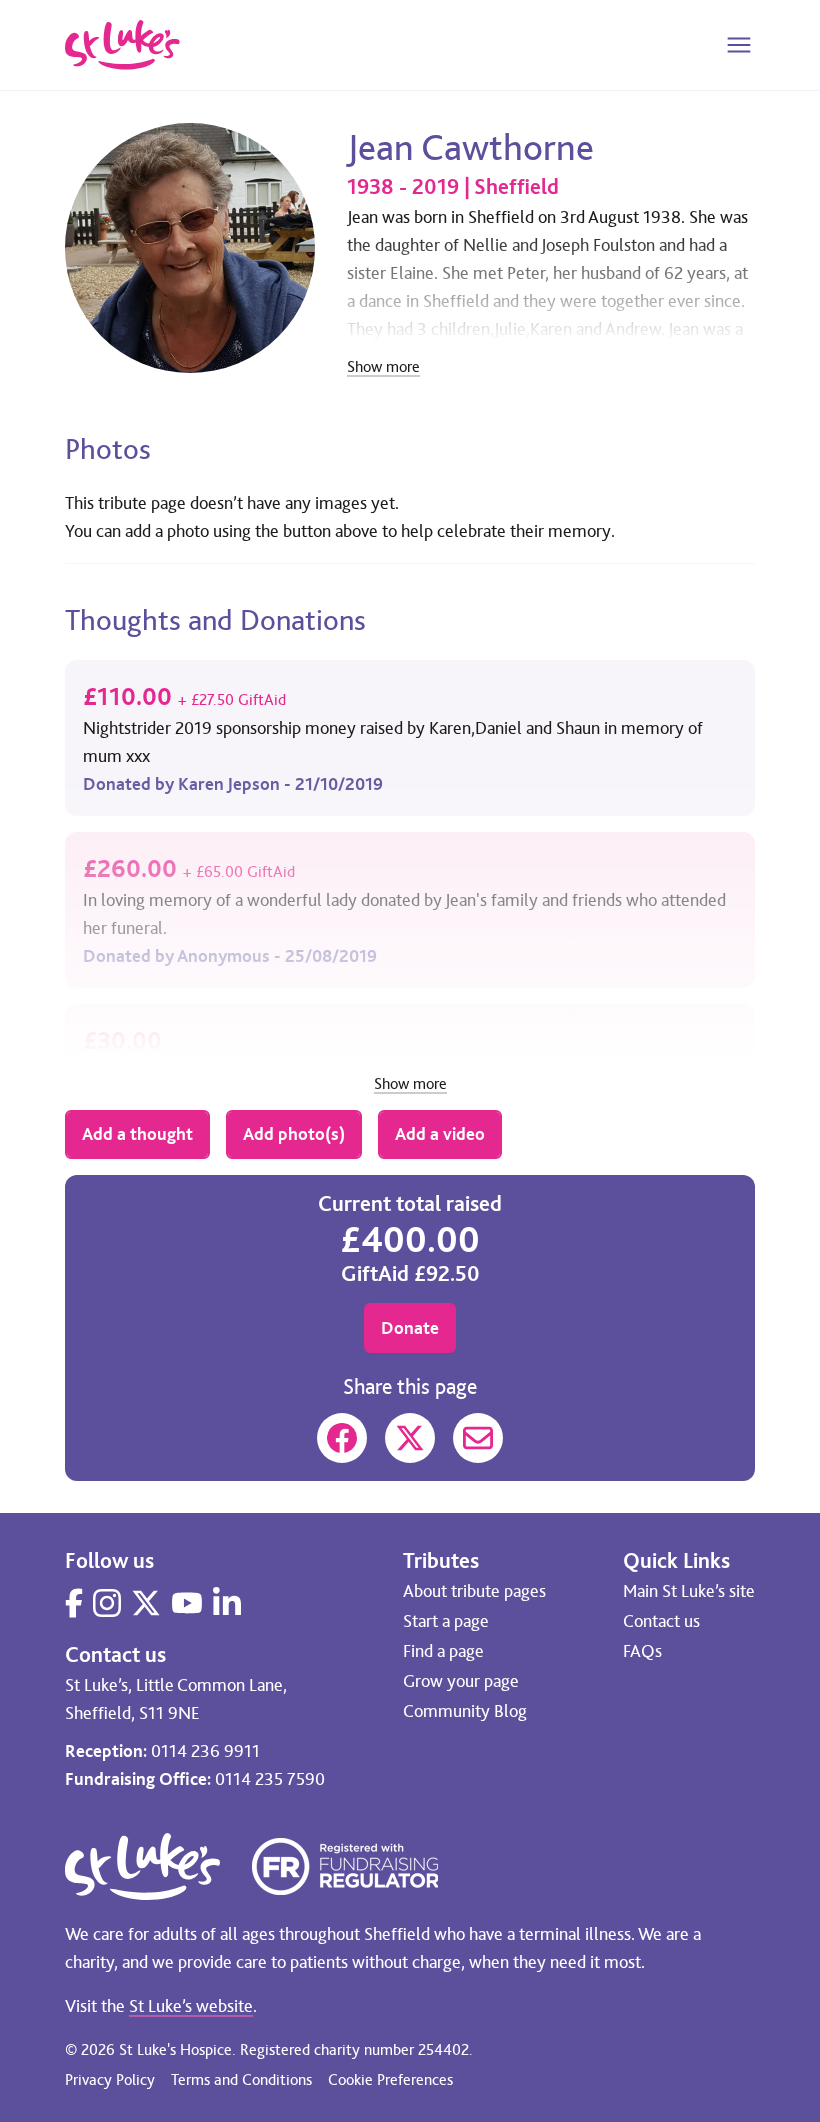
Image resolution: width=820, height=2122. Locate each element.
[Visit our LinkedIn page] (227, 1603)
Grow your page (461, 1681)
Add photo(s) (294, 1134)
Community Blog (465, 1711)
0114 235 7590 (270, 1779)
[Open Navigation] (739, 45)
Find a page (443, 1651)
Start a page (446, 1621)
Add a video (440, 1134)
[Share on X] (410, 1438)
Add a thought (137, 1134)
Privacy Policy (110, 2079)
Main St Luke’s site (689, 1591)
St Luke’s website (191, 2006)
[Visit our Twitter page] (146, 1603)
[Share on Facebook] (342, 1438)
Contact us (661, 1621)
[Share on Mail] (478, 1438)
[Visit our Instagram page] (107, 1603)
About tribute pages (474, 1591)
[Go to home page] (122, 45)
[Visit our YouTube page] (187, 1603)
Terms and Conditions (241, 2079)
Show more (383, 367)
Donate (410, 1328)
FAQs (642, 1651)
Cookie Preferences (390, 2079)
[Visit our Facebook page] (74, 1603)
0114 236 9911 (205, 1751)
